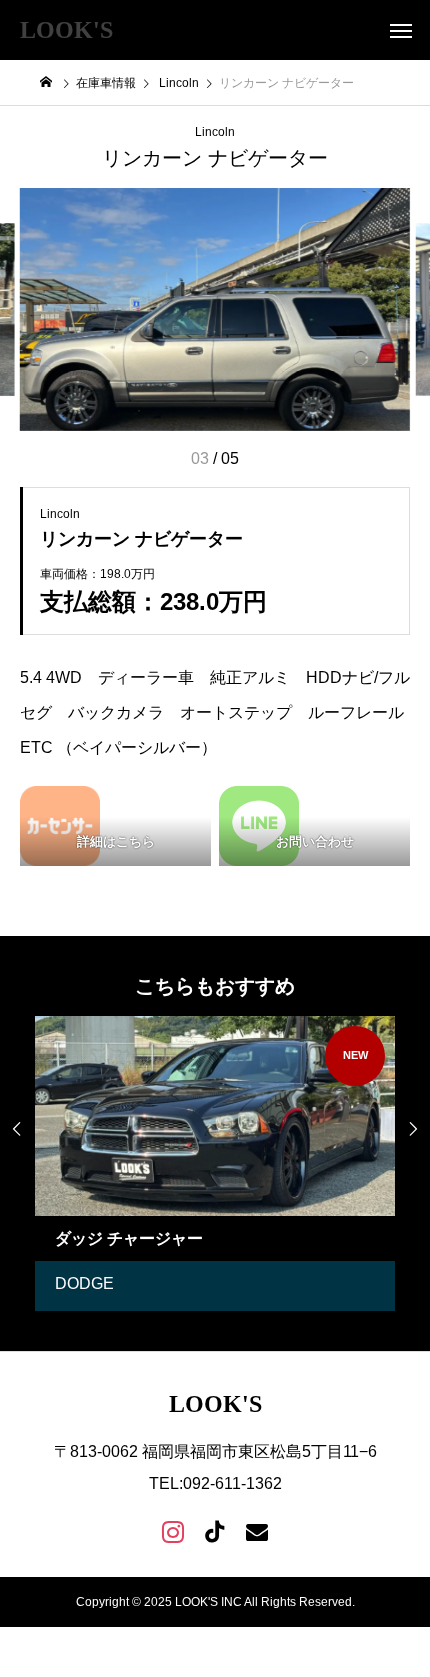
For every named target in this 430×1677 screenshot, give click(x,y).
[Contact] (257, 1531)
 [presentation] (413, 1129)
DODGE (84, 1283)
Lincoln (215, 132)
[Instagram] (173, 1531)
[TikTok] (215, 1531)
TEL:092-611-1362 (215, 1483)
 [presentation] (17, 1129)
